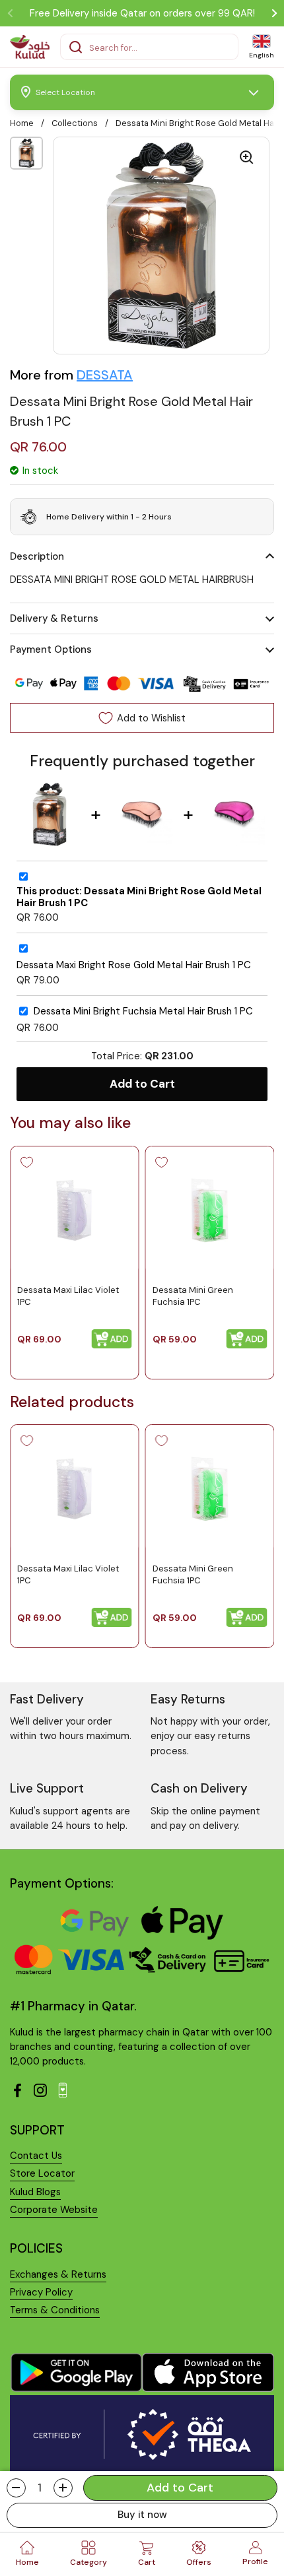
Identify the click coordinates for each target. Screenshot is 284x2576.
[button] (16, 2488)
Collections (75, 123)
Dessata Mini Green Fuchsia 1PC (193, 1295)
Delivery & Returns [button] (54, 618)
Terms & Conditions (55, 2310)
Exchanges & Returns (58, 2274)
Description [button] (37, 556)
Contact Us (36, 2156)
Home (22, 123)
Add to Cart (142, 1084)
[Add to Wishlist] (26, 1162)
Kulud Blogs (35, 2192)
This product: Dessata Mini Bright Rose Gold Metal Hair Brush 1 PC (139, 897)
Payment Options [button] (51, 649)
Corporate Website (54, 2210)
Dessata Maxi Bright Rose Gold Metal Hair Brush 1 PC (134, 965)
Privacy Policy (41, 2292)
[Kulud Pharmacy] (30, 47)
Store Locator (42, 2173)
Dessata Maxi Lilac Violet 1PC (68, 1295)
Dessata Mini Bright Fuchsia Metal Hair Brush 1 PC (143, 1011)
